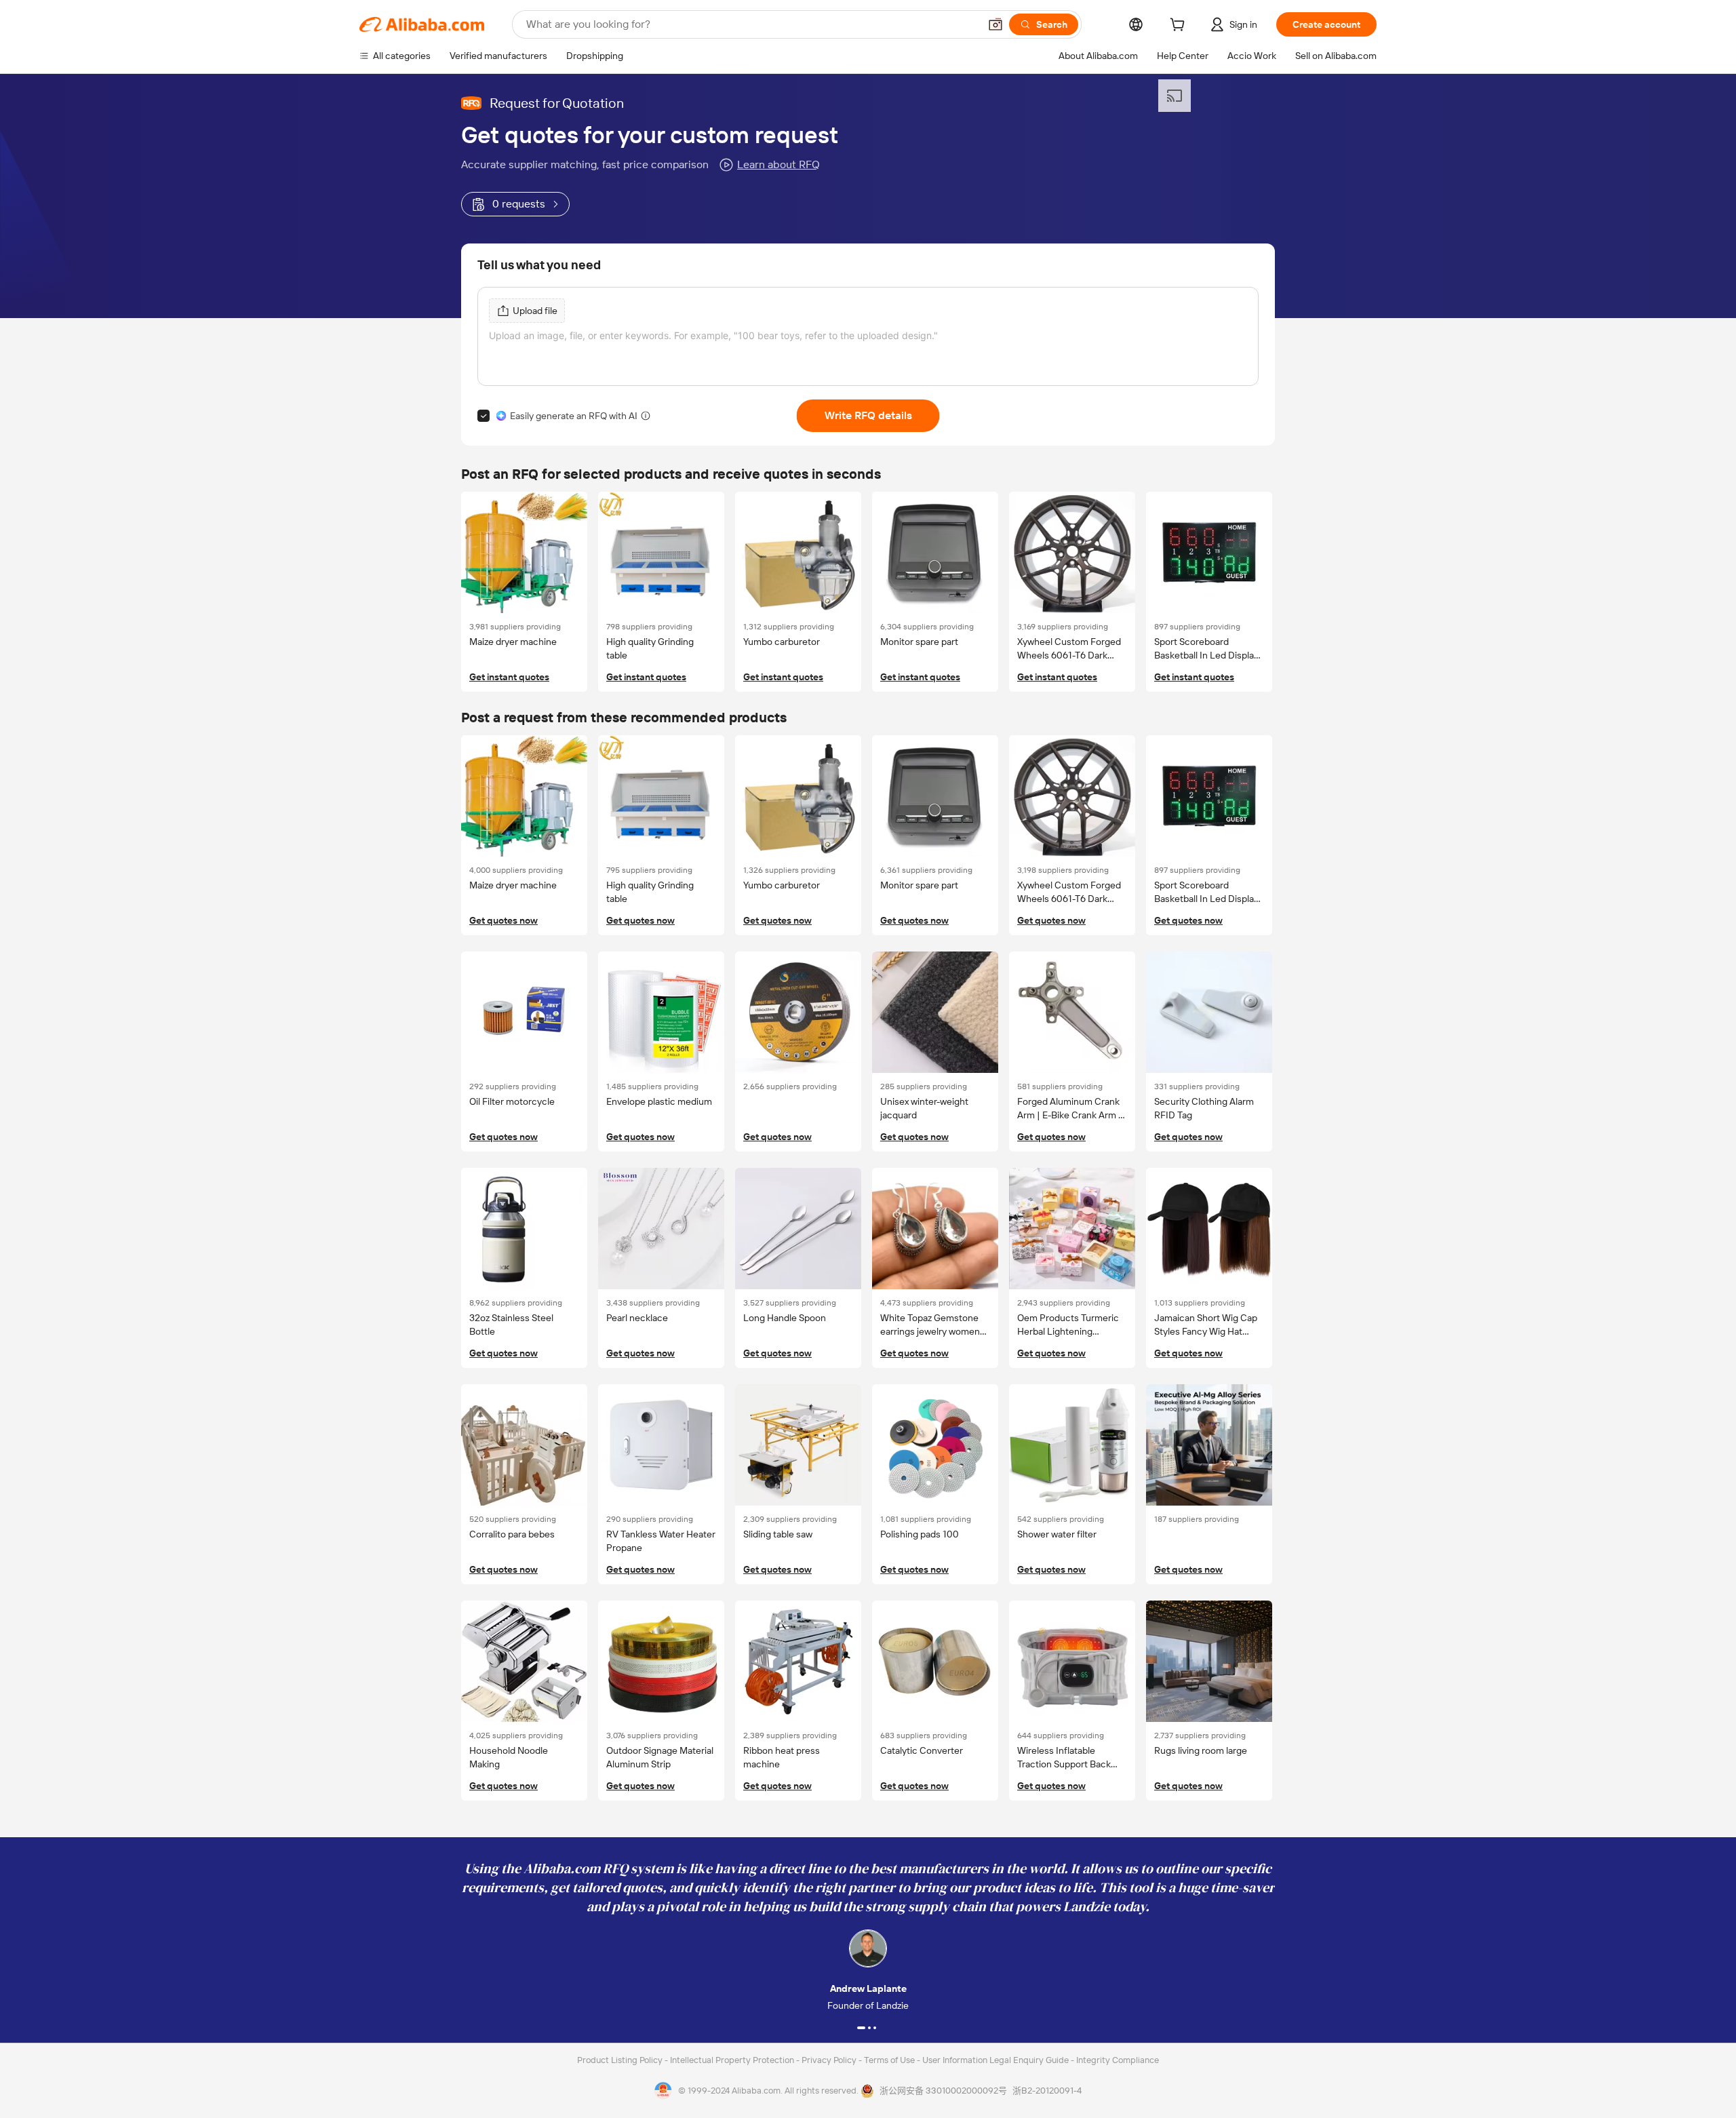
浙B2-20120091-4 (1047, 2091)
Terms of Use (890, 2060)
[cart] (1180, 26)
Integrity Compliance (1118, 2060)
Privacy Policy (830, 2060)
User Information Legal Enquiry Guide (995, 2060)
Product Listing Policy (621, 2060)
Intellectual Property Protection (733, 2060)
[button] (995, 24)
